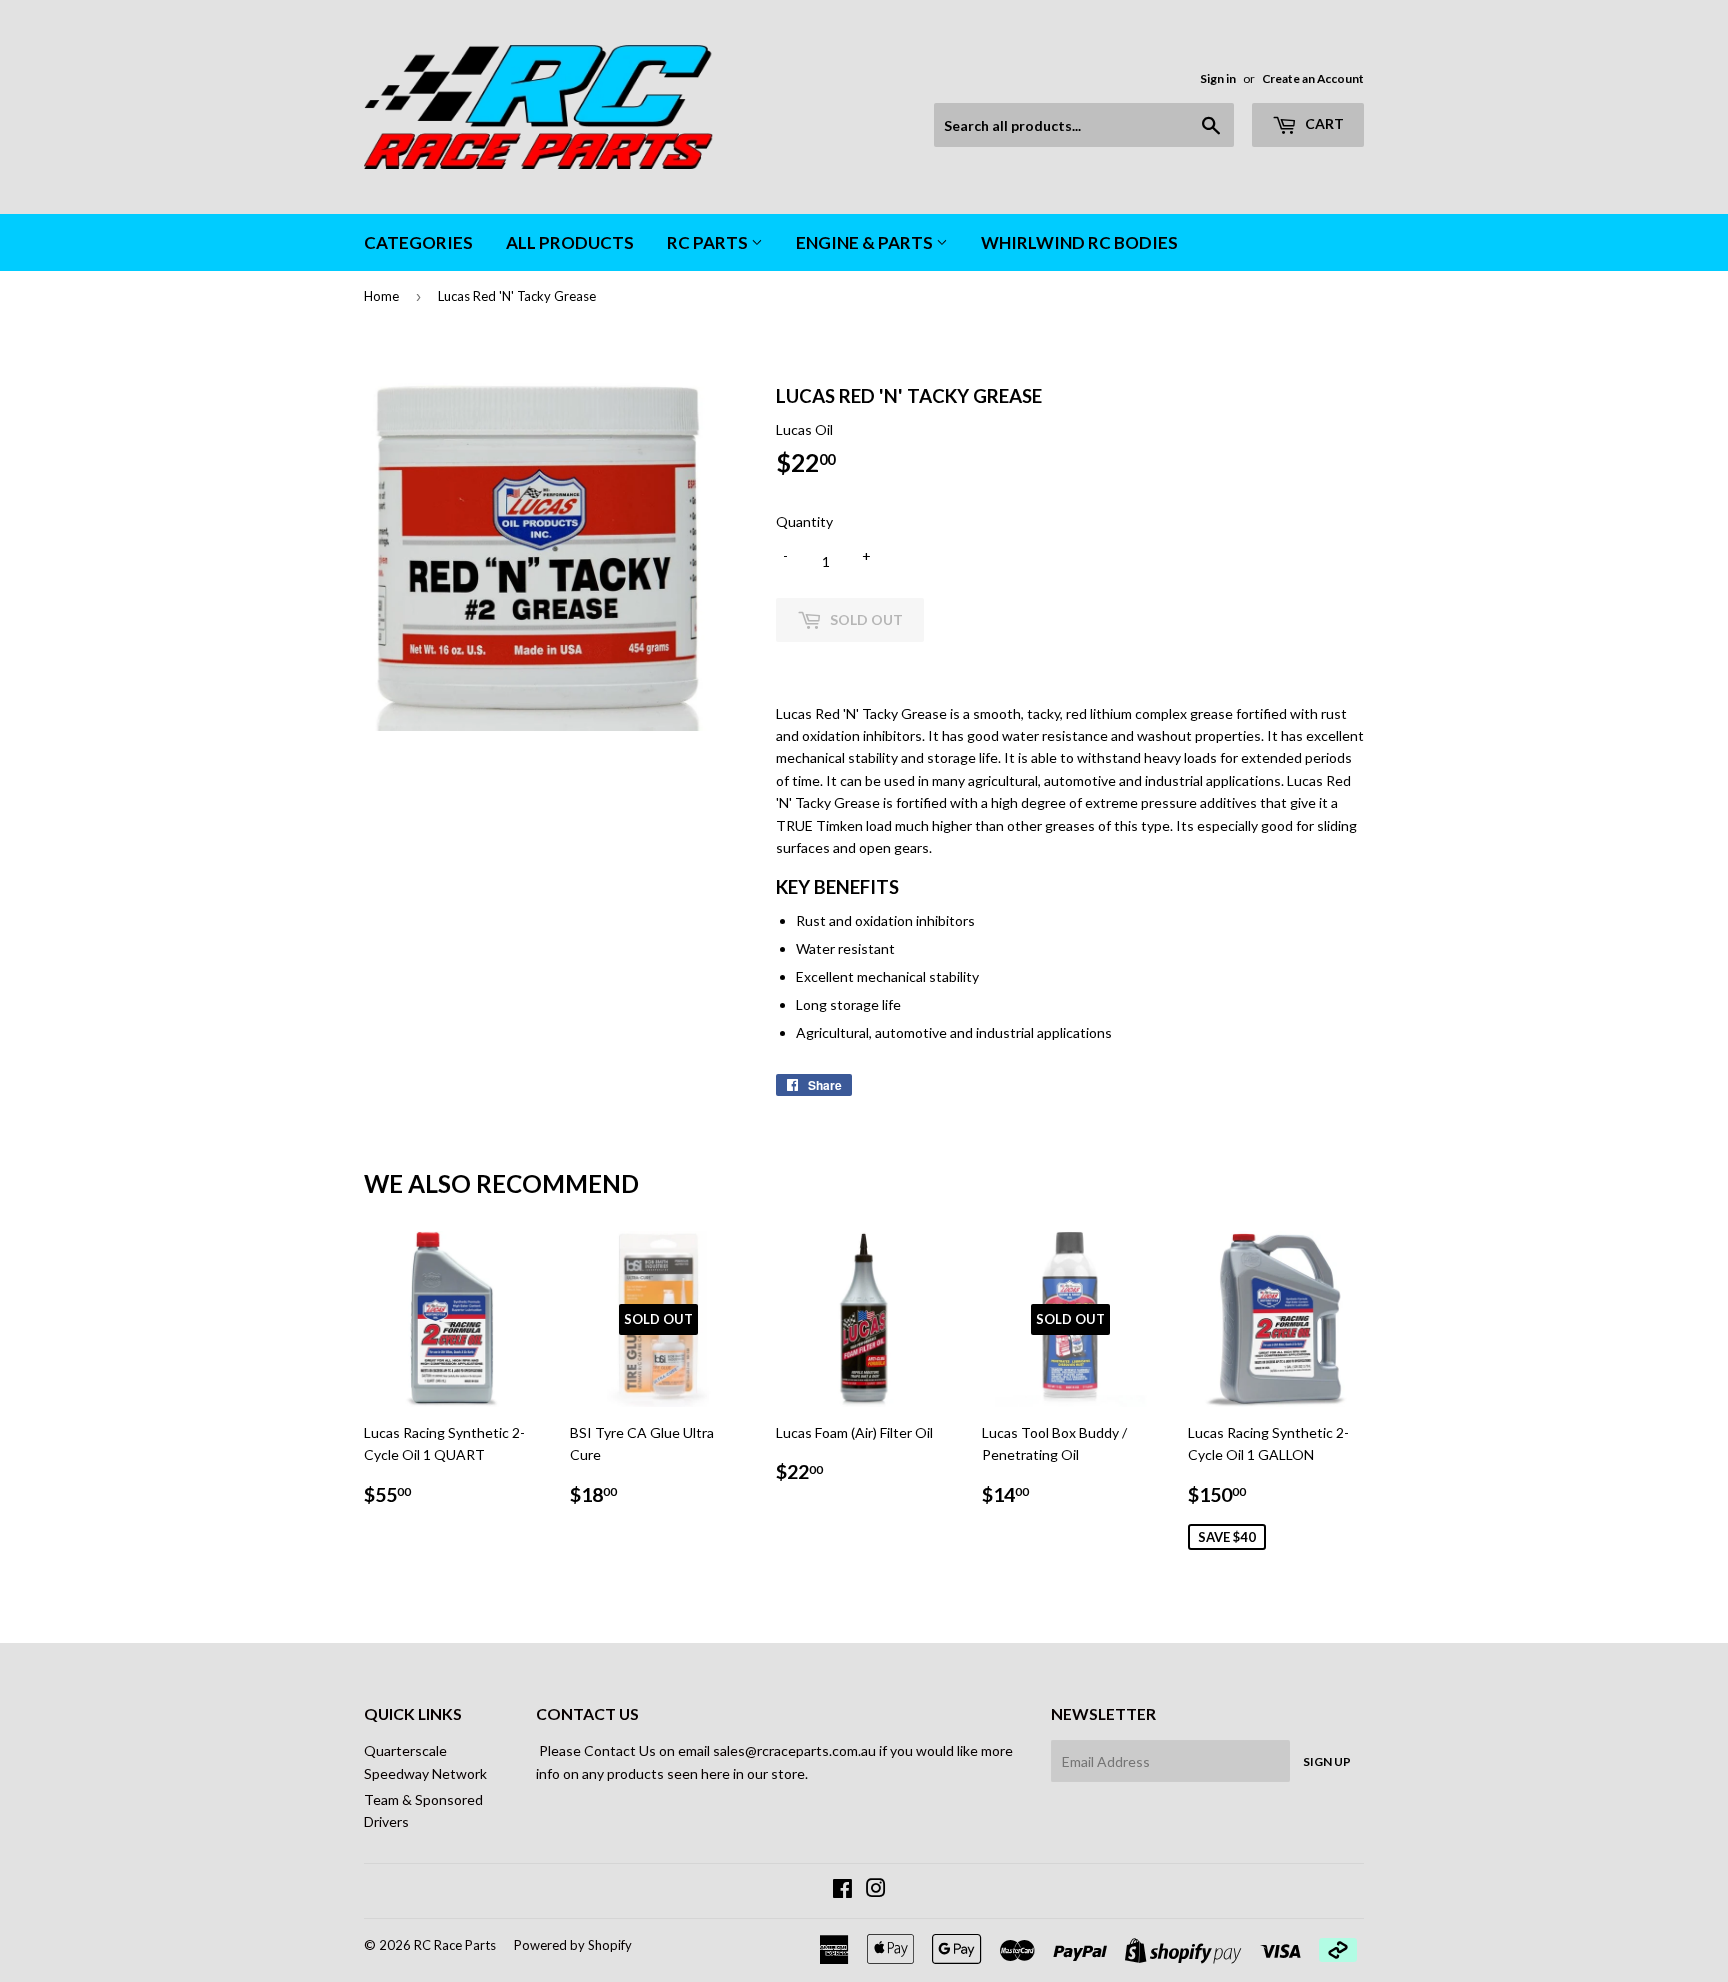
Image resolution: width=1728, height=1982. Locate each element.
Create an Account (1313, 78)
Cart (1323, 123)
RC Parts (709, 242)
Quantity (804, 521)
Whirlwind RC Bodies (1079, 242)
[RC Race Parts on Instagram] (876, 1890)
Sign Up (1327, 1761)
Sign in (1218, 78)
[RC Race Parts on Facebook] (842, 1890)
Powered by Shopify (573, 1945)
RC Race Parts (455, 1945)
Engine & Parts (866, 242)
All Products (570, 242)
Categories (418, 242)
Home (381, 296)
